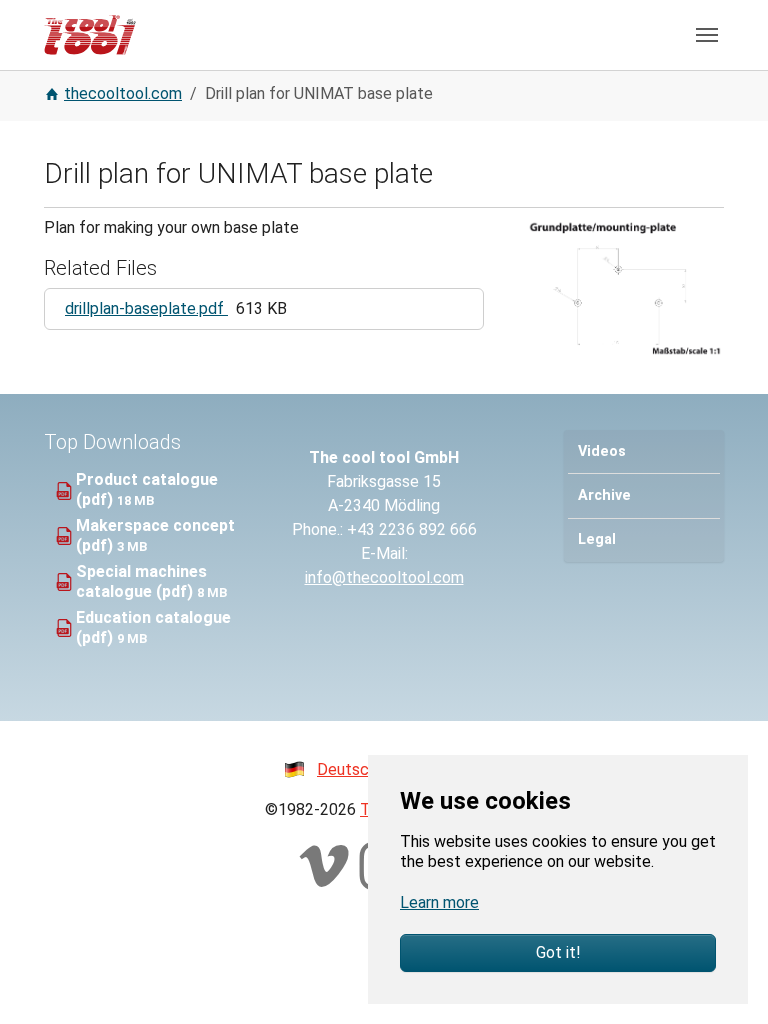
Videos (602, 451)
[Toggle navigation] (707, 35)
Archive (604, 495)
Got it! (558, 952)
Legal (597, 539)
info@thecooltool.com (384, 577)
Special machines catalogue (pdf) (141, 581)
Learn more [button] (439, 902)
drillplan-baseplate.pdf (146, 308)
